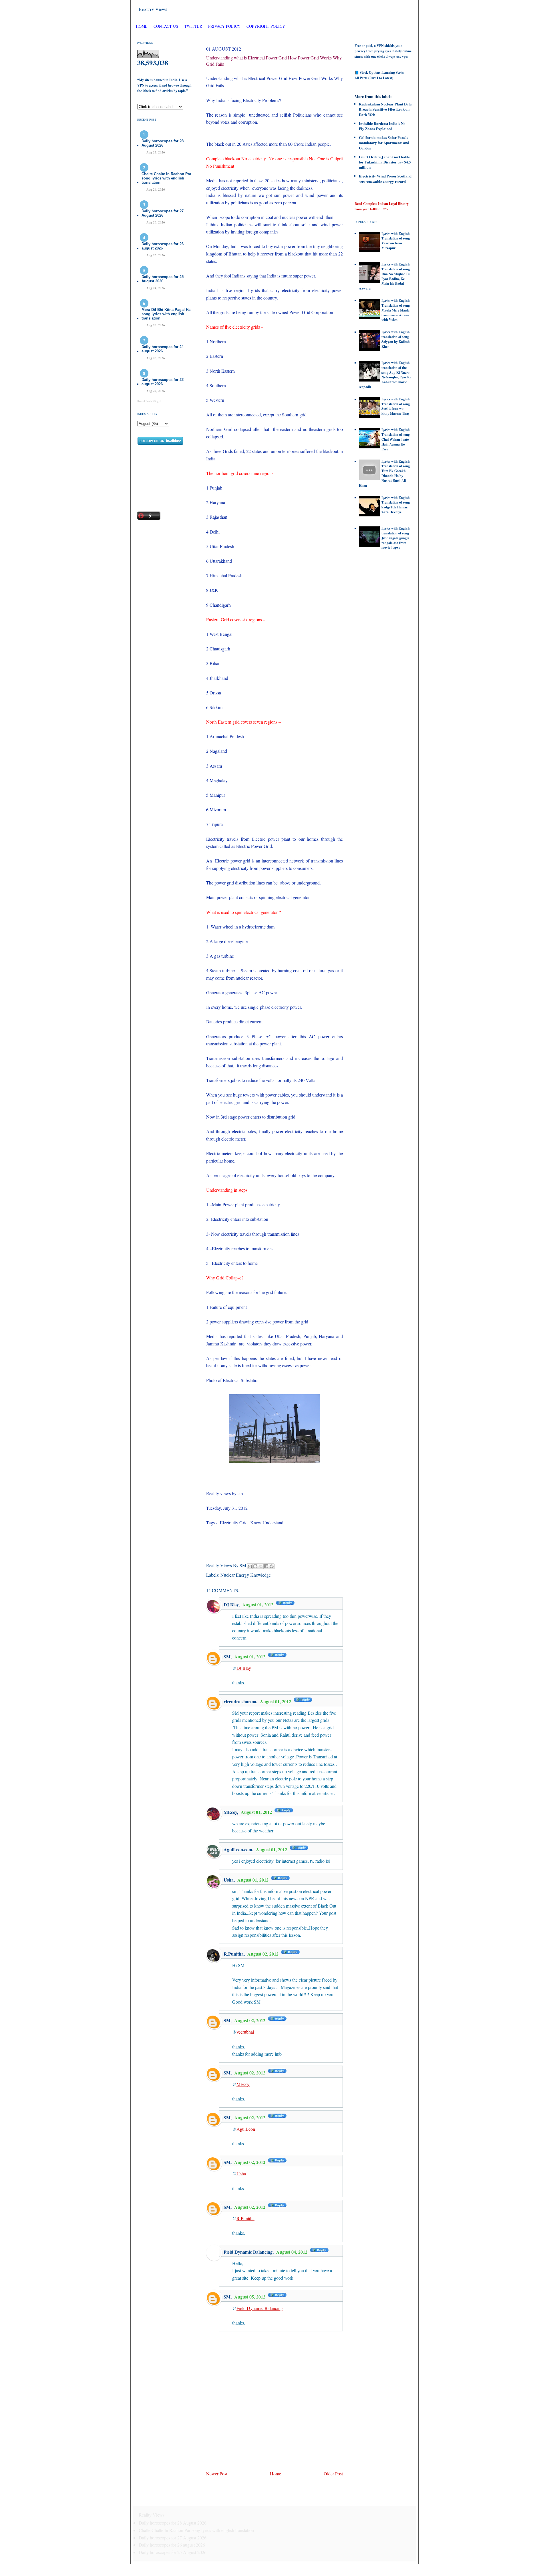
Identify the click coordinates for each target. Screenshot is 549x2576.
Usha (229, 1880)
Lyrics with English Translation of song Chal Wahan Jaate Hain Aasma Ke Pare (396, 439)
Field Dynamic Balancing (248, 2252)
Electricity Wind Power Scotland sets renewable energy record (385, 178)
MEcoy (230, 1812)
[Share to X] (261, 1566)
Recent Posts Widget (149, 401)
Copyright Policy (266, 26)
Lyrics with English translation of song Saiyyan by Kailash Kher (396, 339)
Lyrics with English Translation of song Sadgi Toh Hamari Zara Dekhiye (396, 505)
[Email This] (250, 1566)
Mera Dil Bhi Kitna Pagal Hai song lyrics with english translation (167, 314)
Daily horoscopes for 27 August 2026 (163, 213)
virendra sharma (240, 1701)
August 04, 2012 (292, 2252)
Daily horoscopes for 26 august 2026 (163, 246)
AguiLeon (246, 2129)
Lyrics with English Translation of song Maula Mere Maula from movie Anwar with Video (396, 310)
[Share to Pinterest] (272, 1566)
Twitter (194, 26)
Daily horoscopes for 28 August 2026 (163, 143)
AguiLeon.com (238, 1849)
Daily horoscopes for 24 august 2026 (163, 349)
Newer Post (217, 2474)
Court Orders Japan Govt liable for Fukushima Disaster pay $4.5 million (385, 162)
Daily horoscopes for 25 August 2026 (163, 279)
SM (227, 1657)
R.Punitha (234, 1954)
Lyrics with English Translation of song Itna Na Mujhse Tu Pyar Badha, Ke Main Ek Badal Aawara (384, 276)
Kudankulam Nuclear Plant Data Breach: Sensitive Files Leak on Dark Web (385, 109)
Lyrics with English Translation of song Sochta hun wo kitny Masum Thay (396, 406)
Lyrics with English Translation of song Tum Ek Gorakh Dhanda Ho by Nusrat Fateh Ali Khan (384, 473)
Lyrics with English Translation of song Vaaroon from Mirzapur (396, 241)
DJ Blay (231, 1604)
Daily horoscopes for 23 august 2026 (163, 382)
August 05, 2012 (250, 2297)
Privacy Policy (224, 26)
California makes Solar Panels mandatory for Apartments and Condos (384, 142)
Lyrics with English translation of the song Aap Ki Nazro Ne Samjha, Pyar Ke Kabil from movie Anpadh (385, 375)
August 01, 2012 (258, 1604)
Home (142, 26)
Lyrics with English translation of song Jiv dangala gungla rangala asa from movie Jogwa (396, 538)
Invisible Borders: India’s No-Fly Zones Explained (383, 126)
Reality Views (153, 9)
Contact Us (166, 26)
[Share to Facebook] (266, 1566)
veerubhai (245, 2032)
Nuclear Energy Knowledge (246, 1575)
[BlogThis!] (255, 1566)
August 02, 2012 (263, 1954)
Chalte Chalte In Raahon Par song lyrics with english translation (166, 178)
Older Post (333, 2474)
